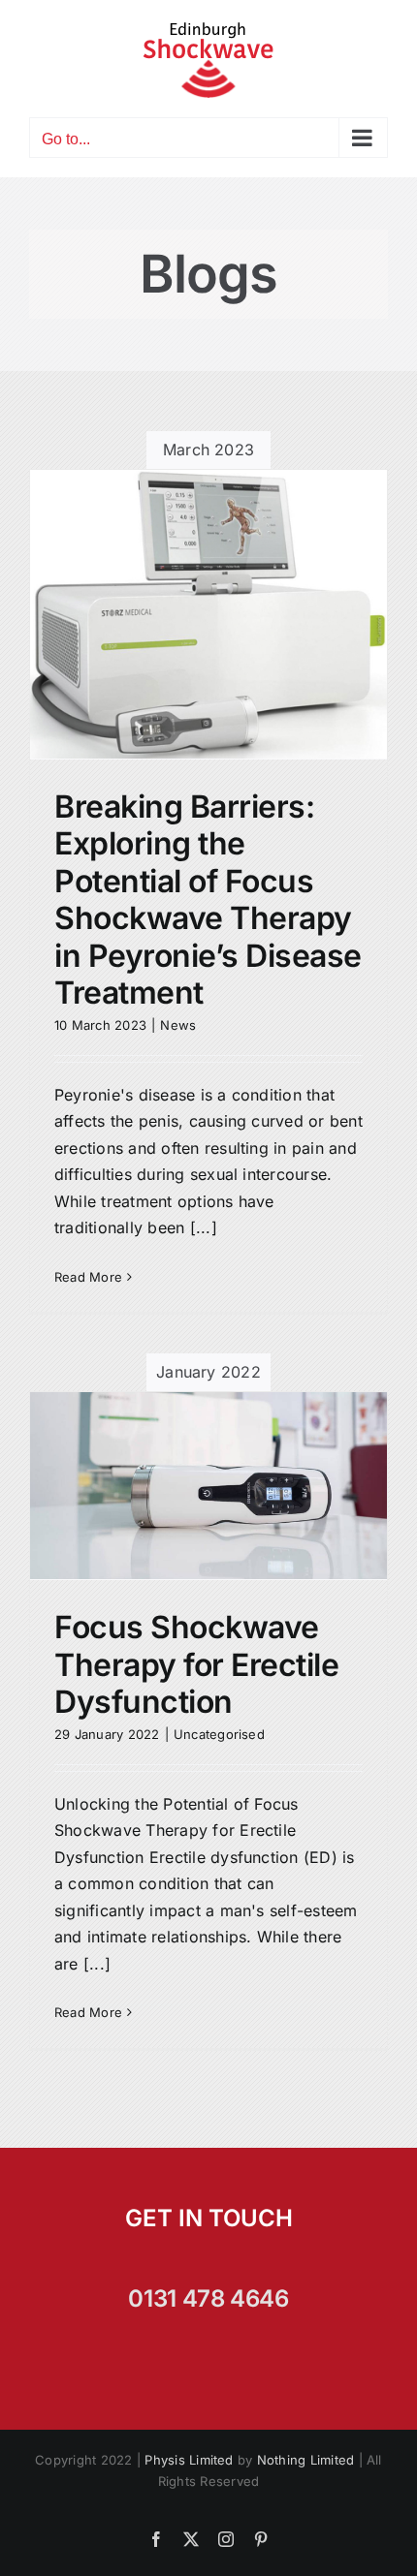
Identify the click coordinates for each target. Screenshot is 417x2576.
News (178, 1025)
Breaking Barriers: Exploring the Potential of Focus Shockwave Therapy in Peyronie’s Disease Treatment (208, 900)
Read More (88, 1277)
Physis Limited (189, 2460)
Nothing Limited (306, 2460)
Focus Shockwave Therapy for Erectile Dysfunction (196, 1664)
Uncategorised (219, 1734)
